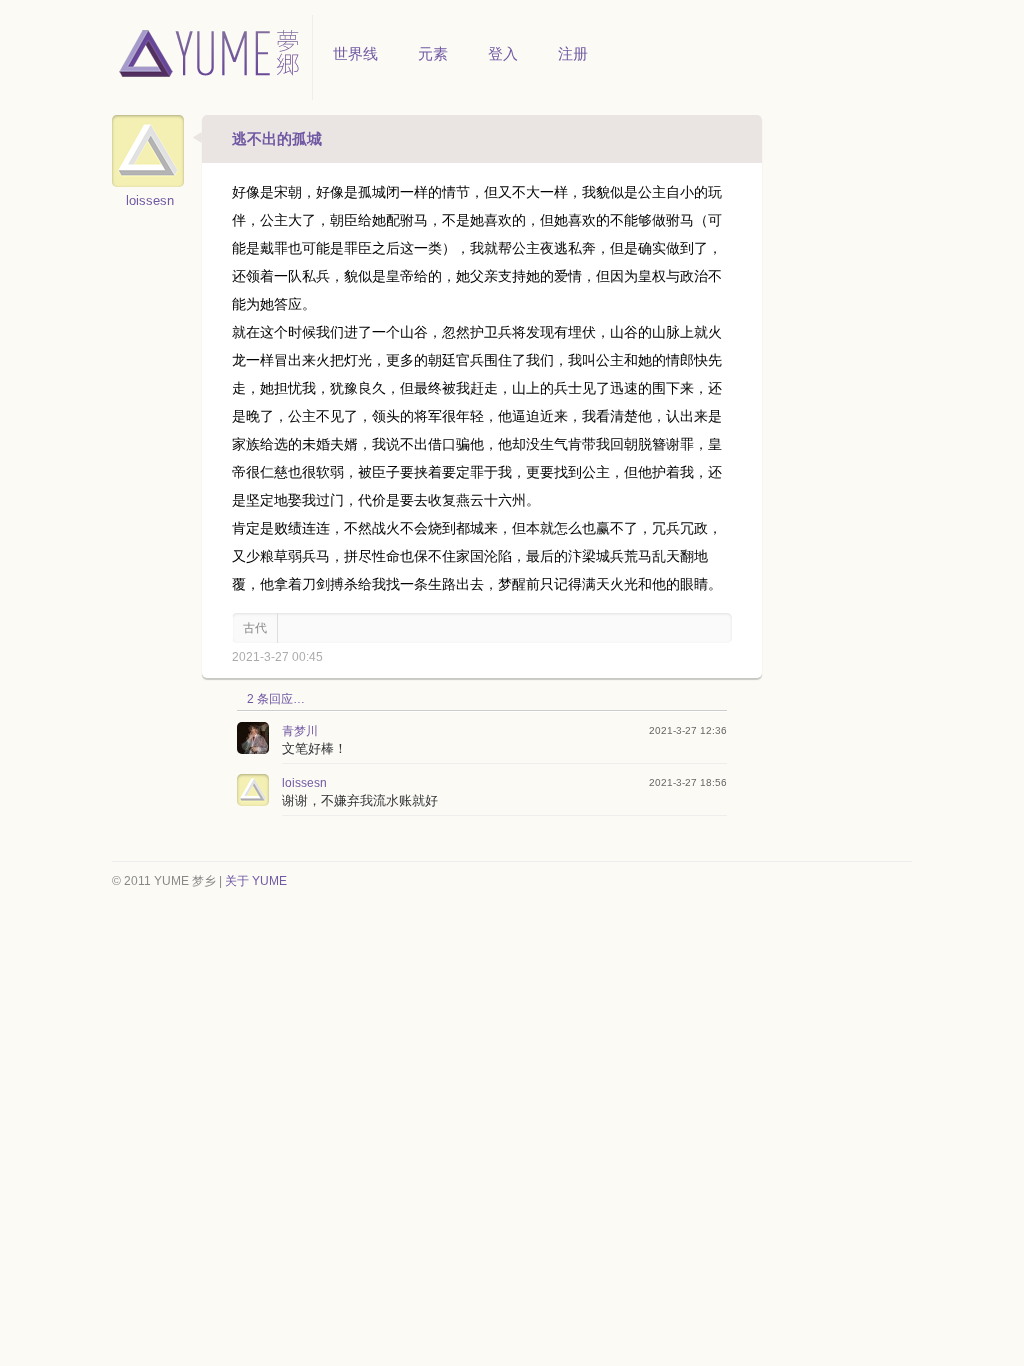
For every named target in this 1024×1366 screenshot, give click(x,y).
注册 (573, 53)
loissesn (150, 200)
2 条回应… (276, 699)
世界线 (355, 53)
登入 (503, 53)
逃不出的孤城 (277, 138)
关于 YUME (256, 881)
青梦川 (300, 731)
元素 (433, 53)
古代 (255, 628)
